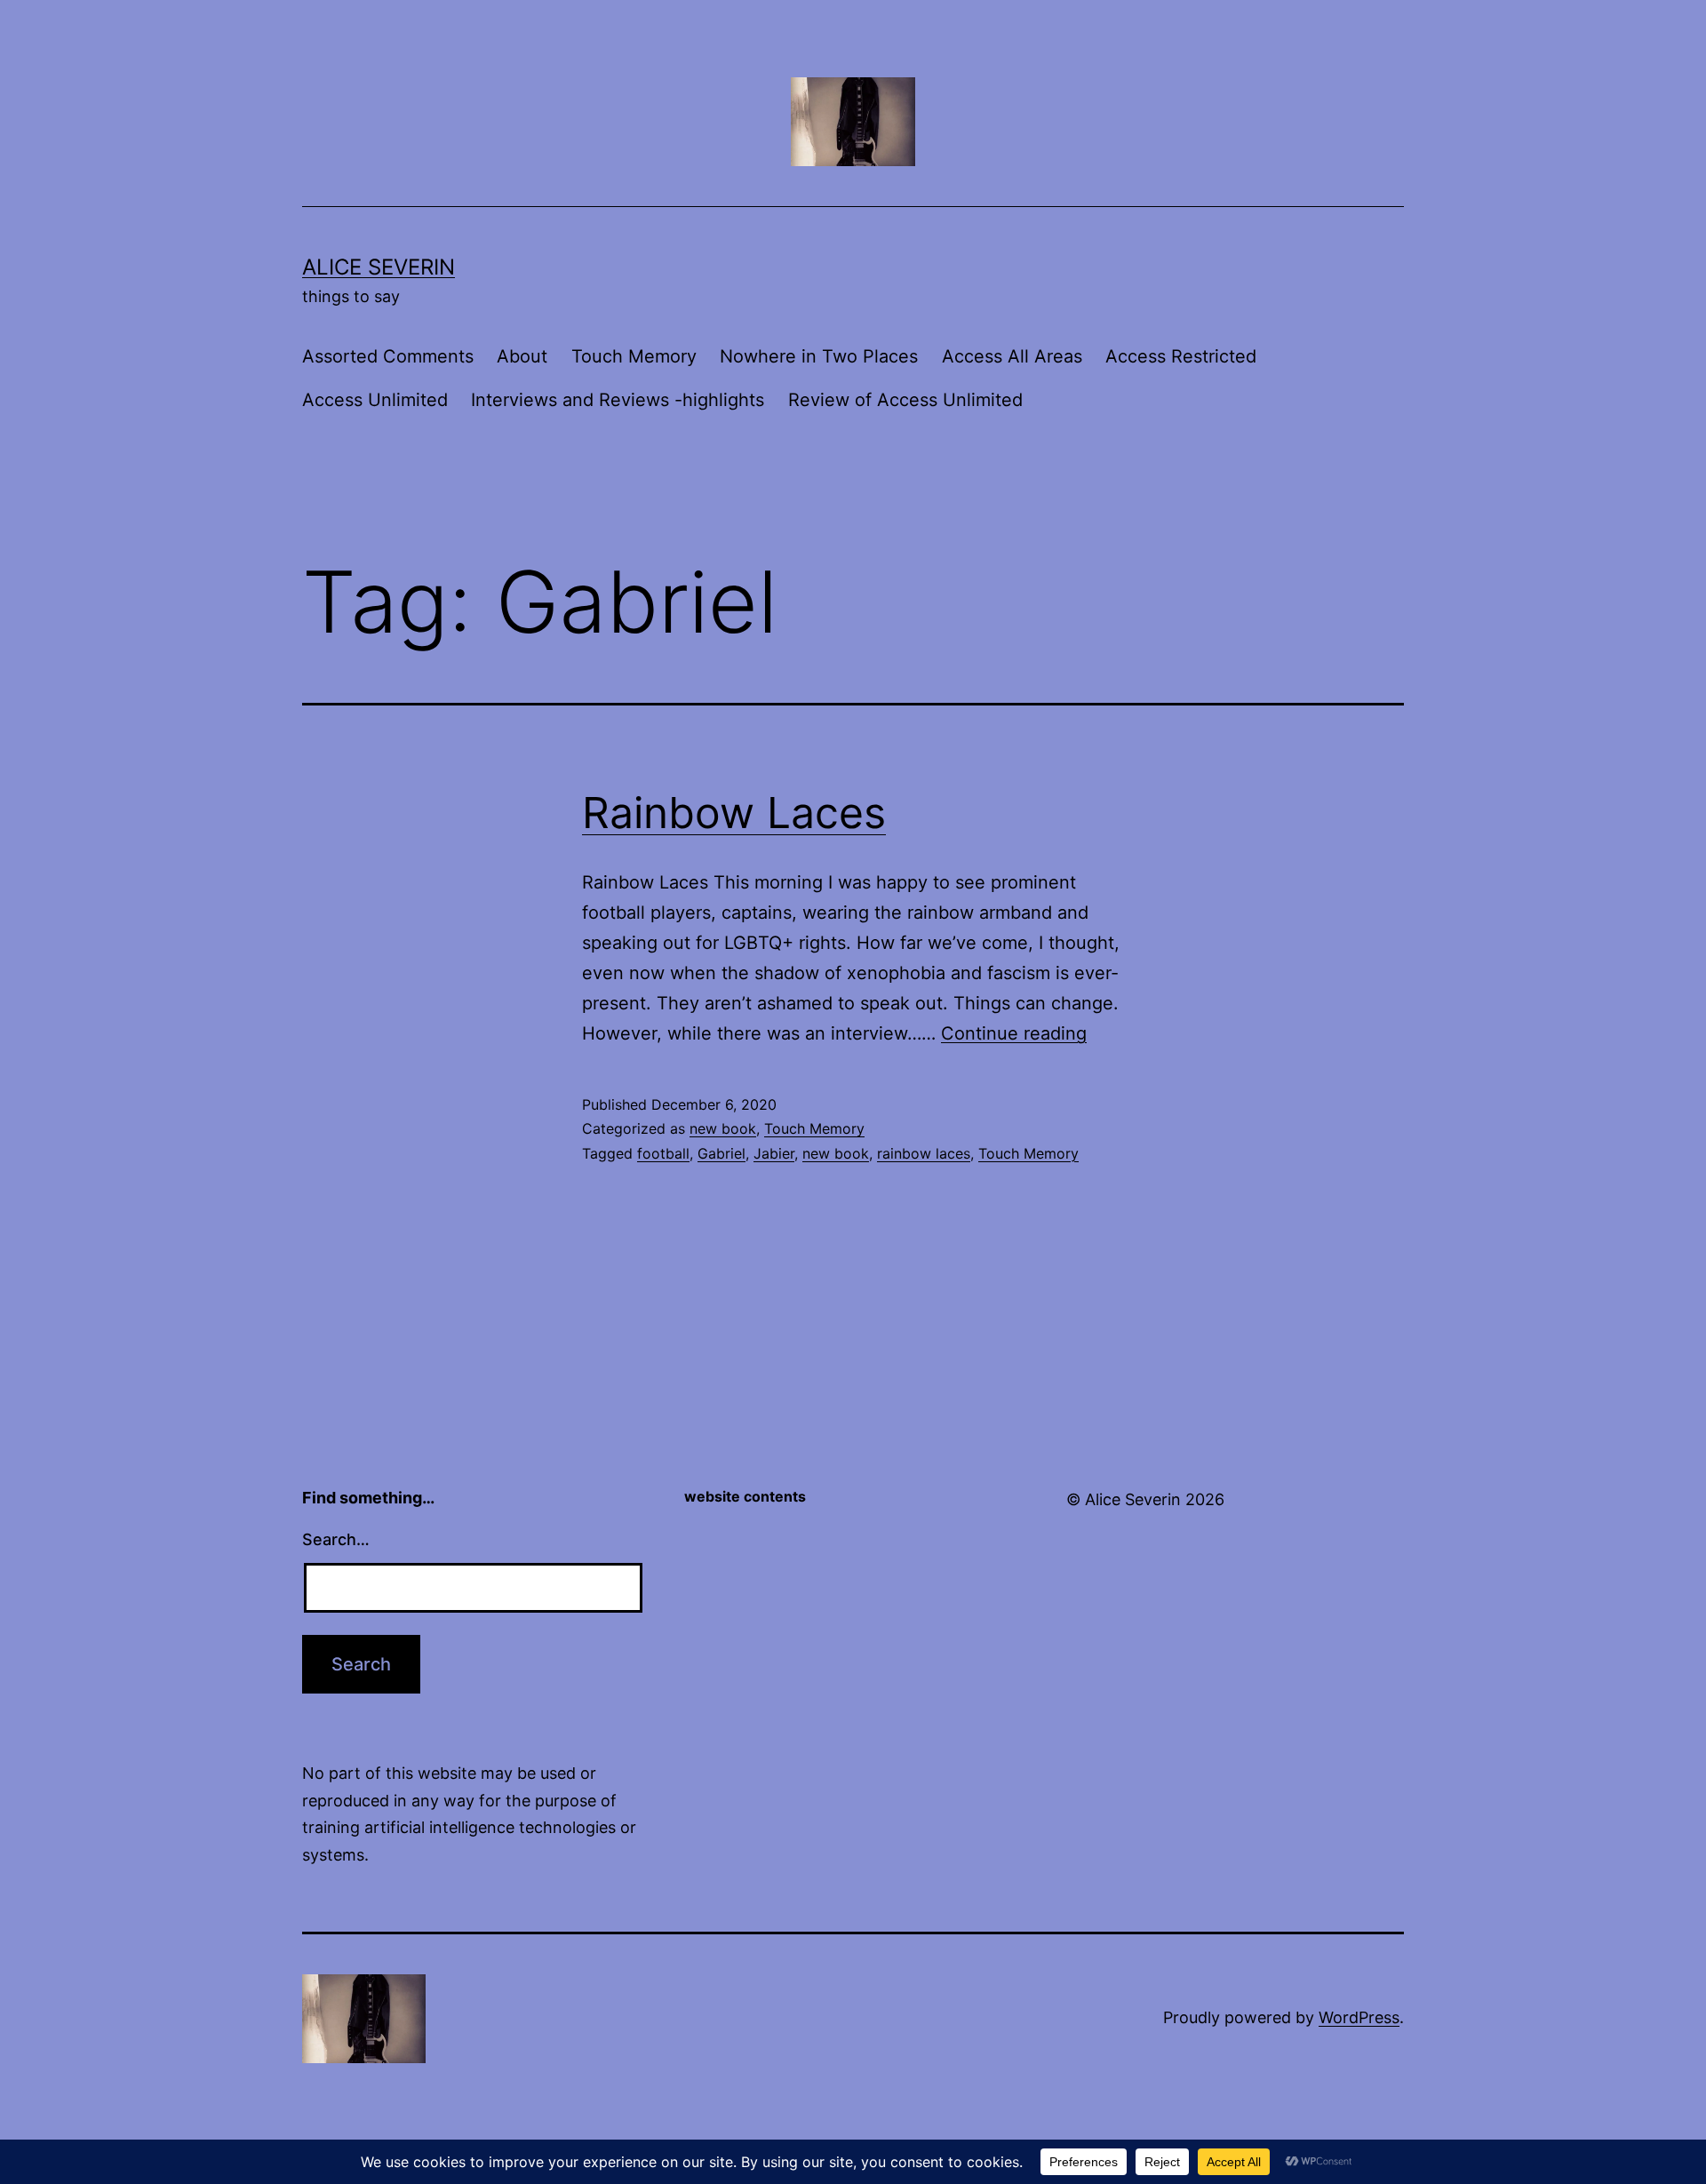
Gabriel (721, 1153)
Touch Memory (634, 356)
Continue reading (1014, 1033)
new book (723, 1128)
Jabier (774, 1153)
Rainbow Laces (734, 813)
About (522, 356)
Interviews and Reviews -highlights (618, 400)
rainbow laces (924, 1153)
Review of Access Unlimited (905, 400)
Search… (336, 1539)
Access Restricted (1181, 356)
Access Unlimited (375, 400)
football (663, 1153)
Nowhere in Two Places (819, 356)
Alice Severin (379, 267)
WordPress (1359, 2017)
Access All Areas (1012, 356)
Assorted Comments (388, 356)
